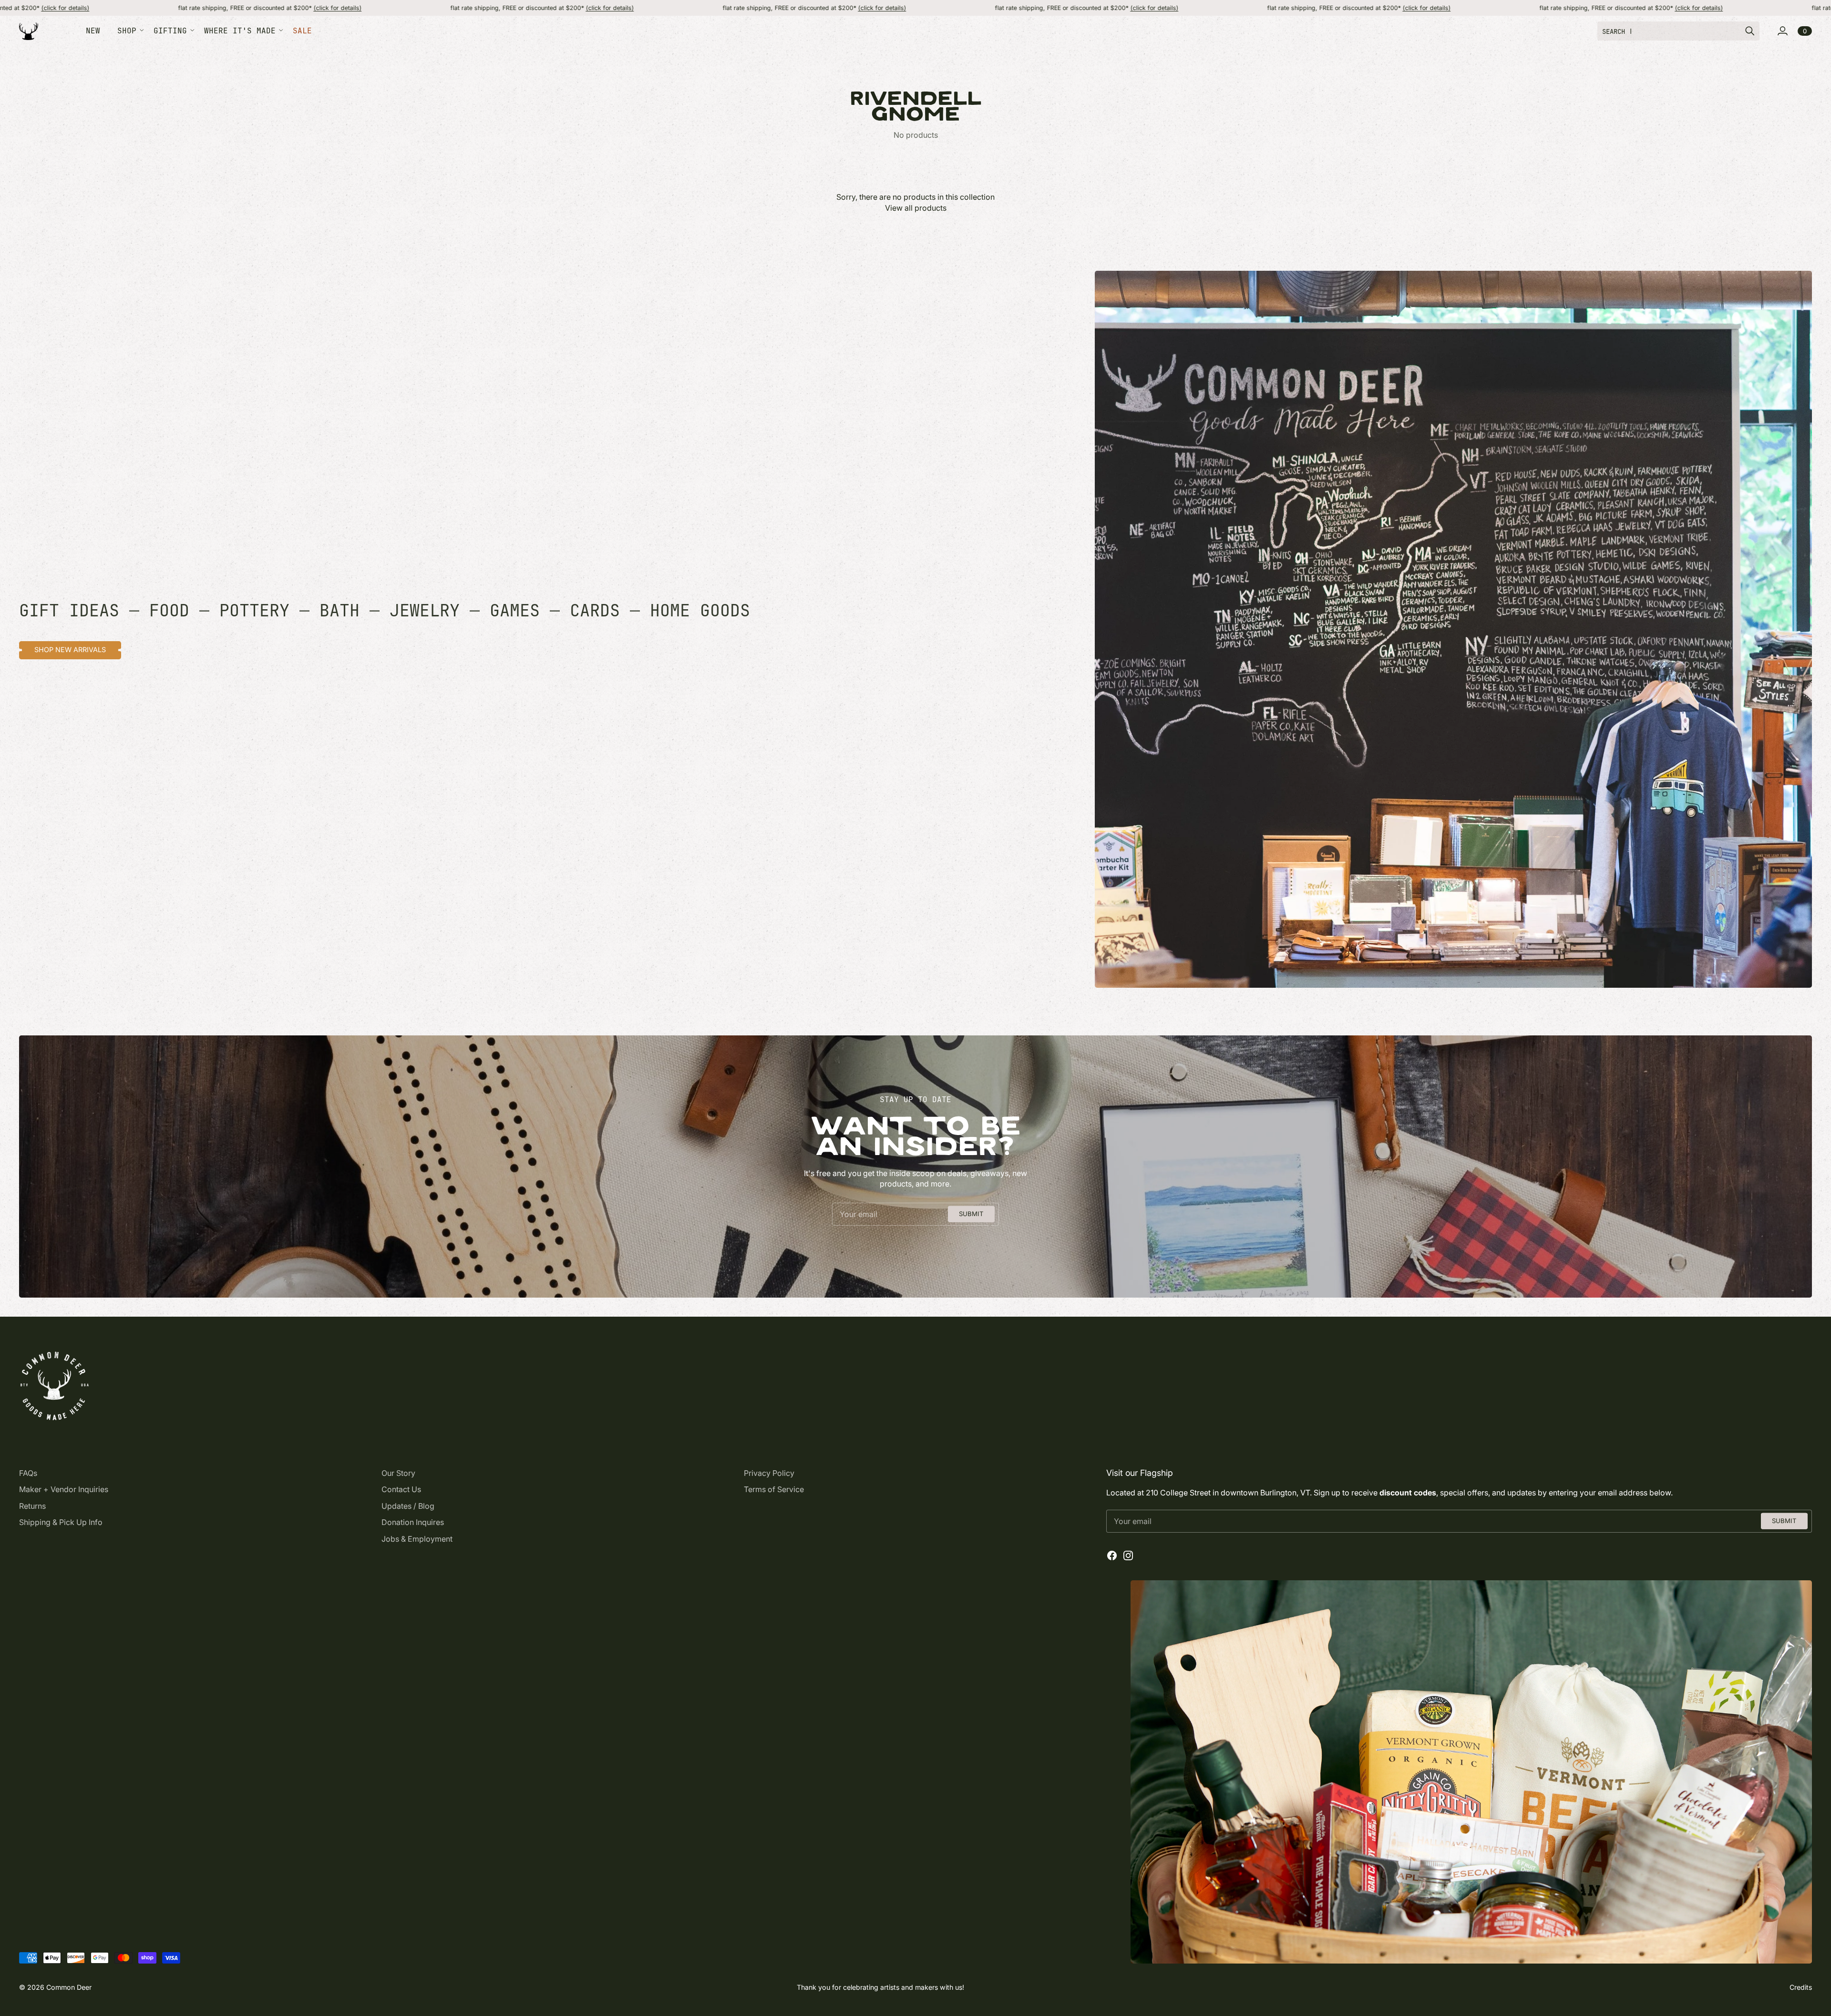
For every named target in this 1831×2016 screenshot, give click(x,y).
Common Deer (69, 1987)
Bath (339, 610)
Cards (595, 610)
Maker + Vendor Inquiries (64, 1489)
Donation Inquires (413, 1522)
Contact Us (401, 1489)
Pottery (254, 610)
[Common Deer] (29, 31)
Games (515, 610)
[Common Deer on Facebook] (1112, 1555)
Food (169, 610)
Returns (32, 1506)
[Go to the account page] (1782, 31)
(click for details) (133, 8)
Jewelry (425, 610)
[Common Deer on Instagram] (1128, 1555)
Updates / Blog (408, 1506)
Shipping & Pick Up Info (61, 1522)
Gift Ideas (69, 610)
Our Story (398, 1473)
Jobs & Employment (417, 1539)
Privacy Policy (769, 1473)
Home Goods (700, 610)
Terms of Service (774, 1489)
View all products (916, 208)
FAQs (28, 1473)
